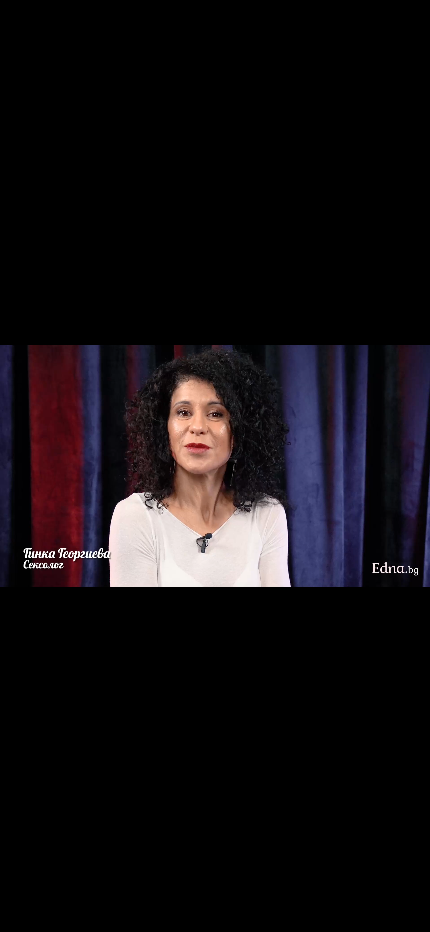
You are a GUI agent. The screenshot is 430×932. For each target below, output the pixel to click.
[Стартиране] (33, 906)
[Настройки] (391, 35)
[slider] (30, 878)
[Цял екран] (351, 906)
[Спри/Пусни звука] (75, 906)
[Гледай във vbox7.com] (393, 906)
